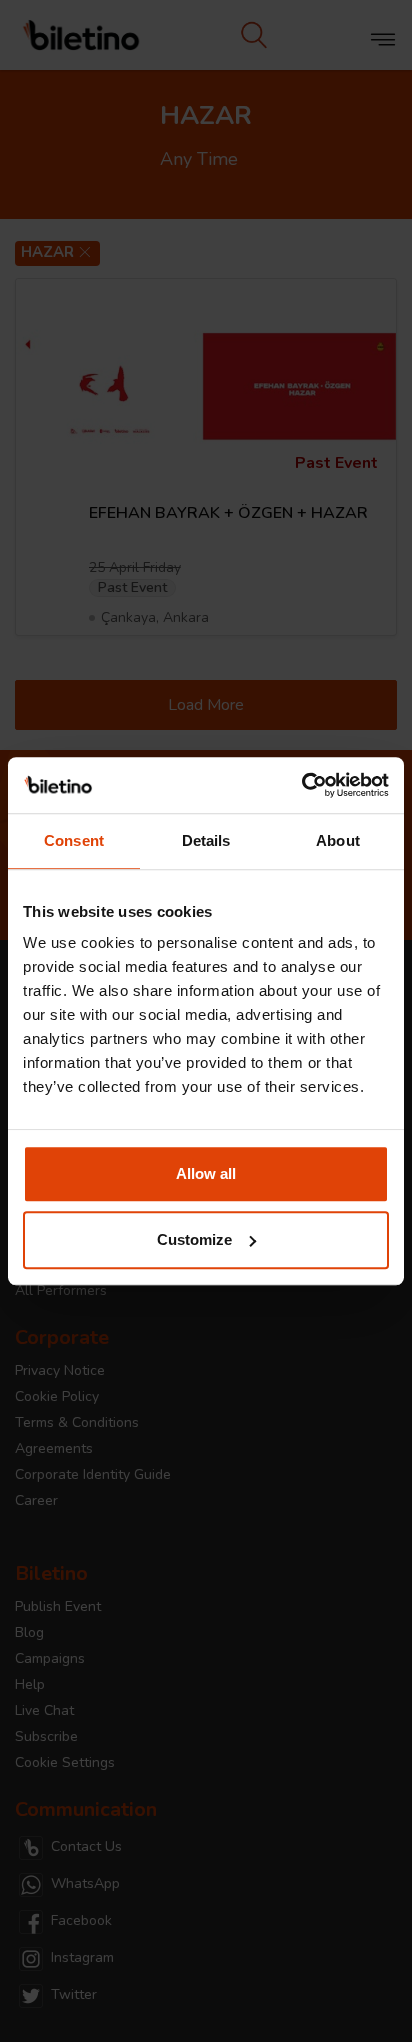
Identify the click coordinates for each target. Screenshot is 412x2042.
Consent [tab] (74, 840)
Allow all (206, 1173)
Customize (194, 1239)
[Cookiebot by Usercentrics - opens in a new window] (301, 785)
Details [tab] (206, 840)
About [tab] (338, 840)
